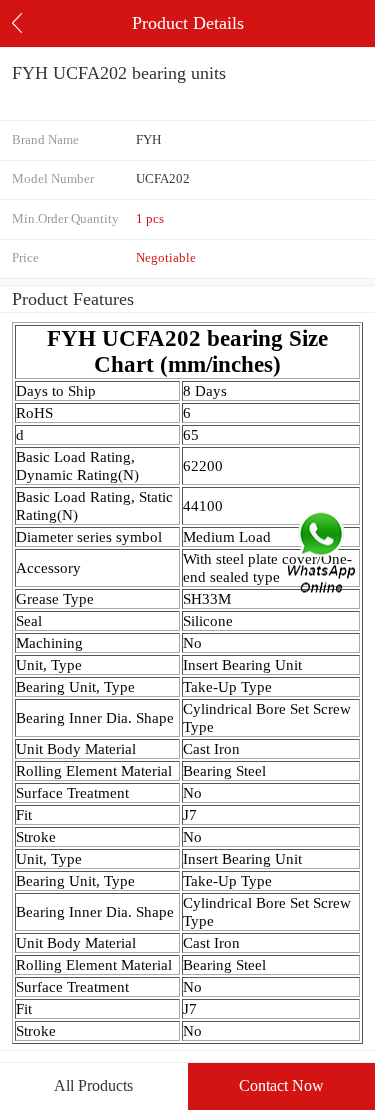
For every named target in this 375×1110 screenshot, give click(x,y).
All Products (93, 1085)
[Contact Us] (323, 555)
